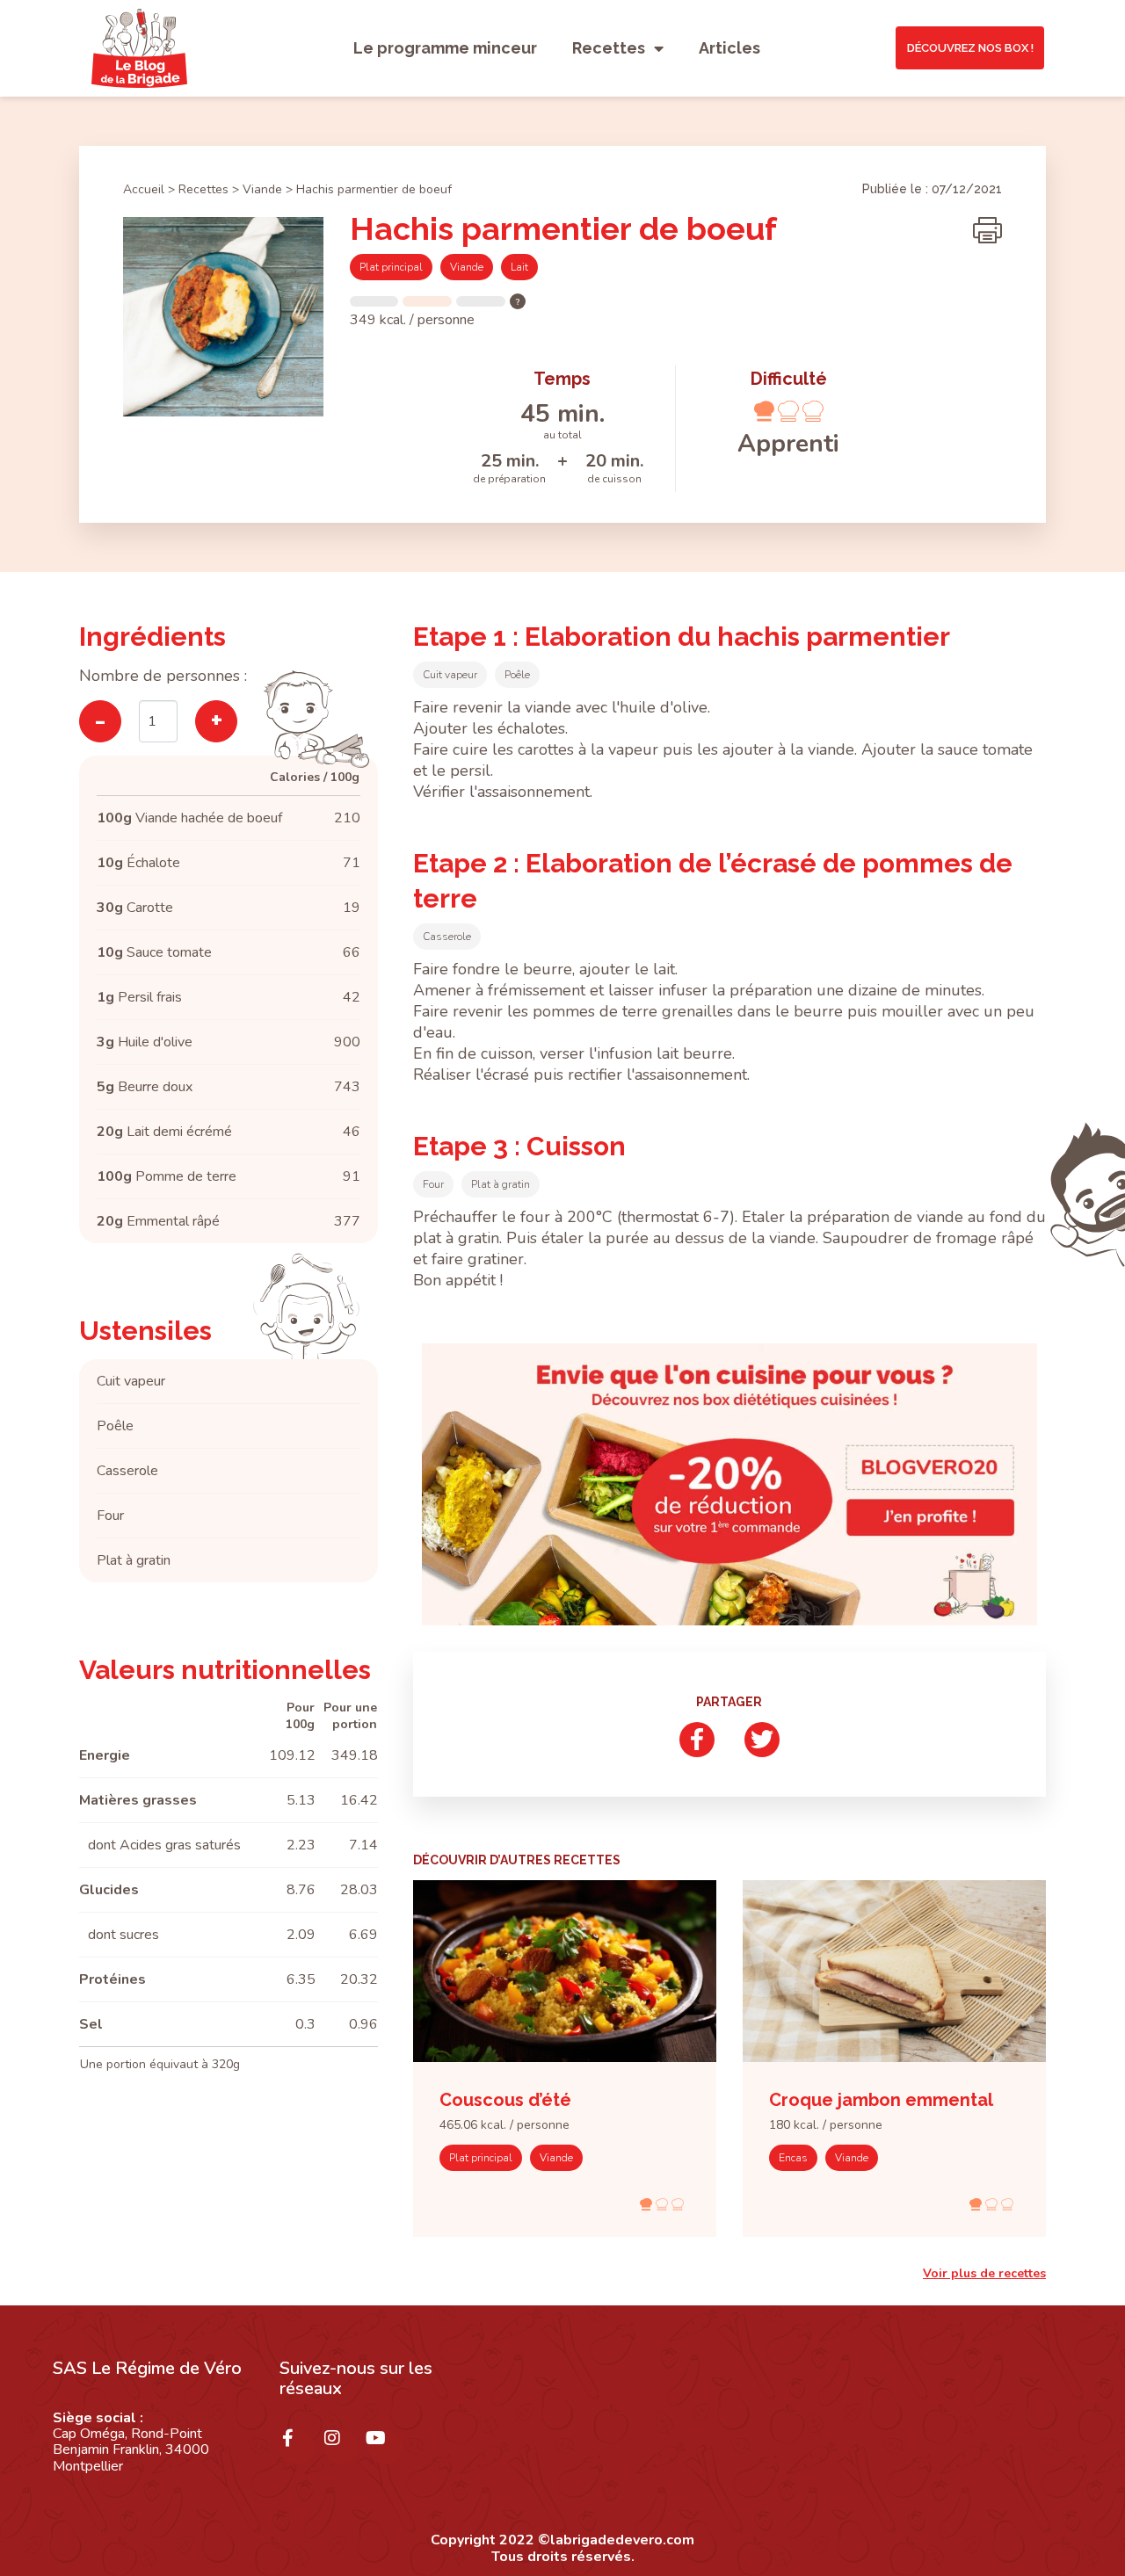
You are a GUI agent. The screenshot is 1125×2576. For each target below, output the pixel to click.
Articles (729, 48)
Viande (262, 189)
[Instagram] (341, 2447)
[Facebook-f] (297, 2447)
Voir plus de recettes (984, 2273)
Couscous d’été (505, 2100)
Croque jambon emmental (881, 2100)
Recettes (609, 48)
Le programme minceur (445, 48)
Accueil (144, 189)
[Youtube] (385, 2447)
